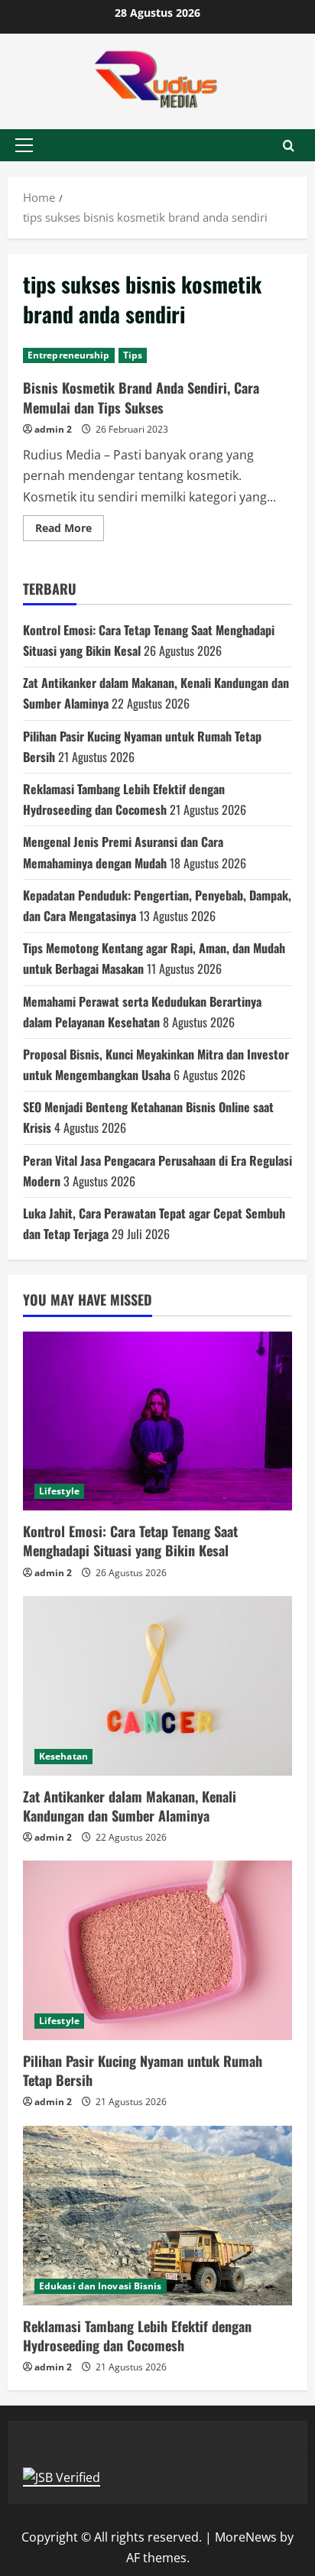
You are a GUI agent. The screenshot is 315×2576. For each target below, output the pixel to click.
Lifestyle (59, 1491)
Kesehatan (63, 1756)
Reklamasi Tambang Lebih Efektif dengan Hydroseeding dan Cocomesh (137, 2336)
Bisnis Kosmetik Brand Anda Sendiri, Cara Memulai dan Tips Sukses (141, 397)
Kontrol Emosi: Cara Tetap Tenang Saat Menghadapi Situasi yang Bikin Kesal (130, 1541)
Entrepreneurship (69, 355)
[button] (24, 145)
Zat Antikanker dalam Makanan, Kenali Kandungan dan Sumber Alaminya (130, 1806)
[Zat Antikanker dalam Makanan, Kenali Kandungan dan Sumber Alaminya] (157, 1686)
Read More (70, 530)
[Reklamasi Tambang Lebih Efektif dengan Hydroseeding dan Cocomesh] (157, 2216)
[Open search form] (289, 146)
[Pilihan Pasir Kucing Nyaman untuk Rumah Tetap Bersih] (157, 1950)
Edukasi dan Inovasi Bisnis (101, 2286)
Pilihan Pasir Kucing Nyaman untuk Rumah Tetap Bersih (143, 2070)
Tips (133, 355)
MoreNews (246, 2537)
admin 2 (53, 429)
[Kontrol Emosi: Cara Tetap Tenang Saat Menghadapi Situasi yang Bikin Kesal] (157, 1421)
